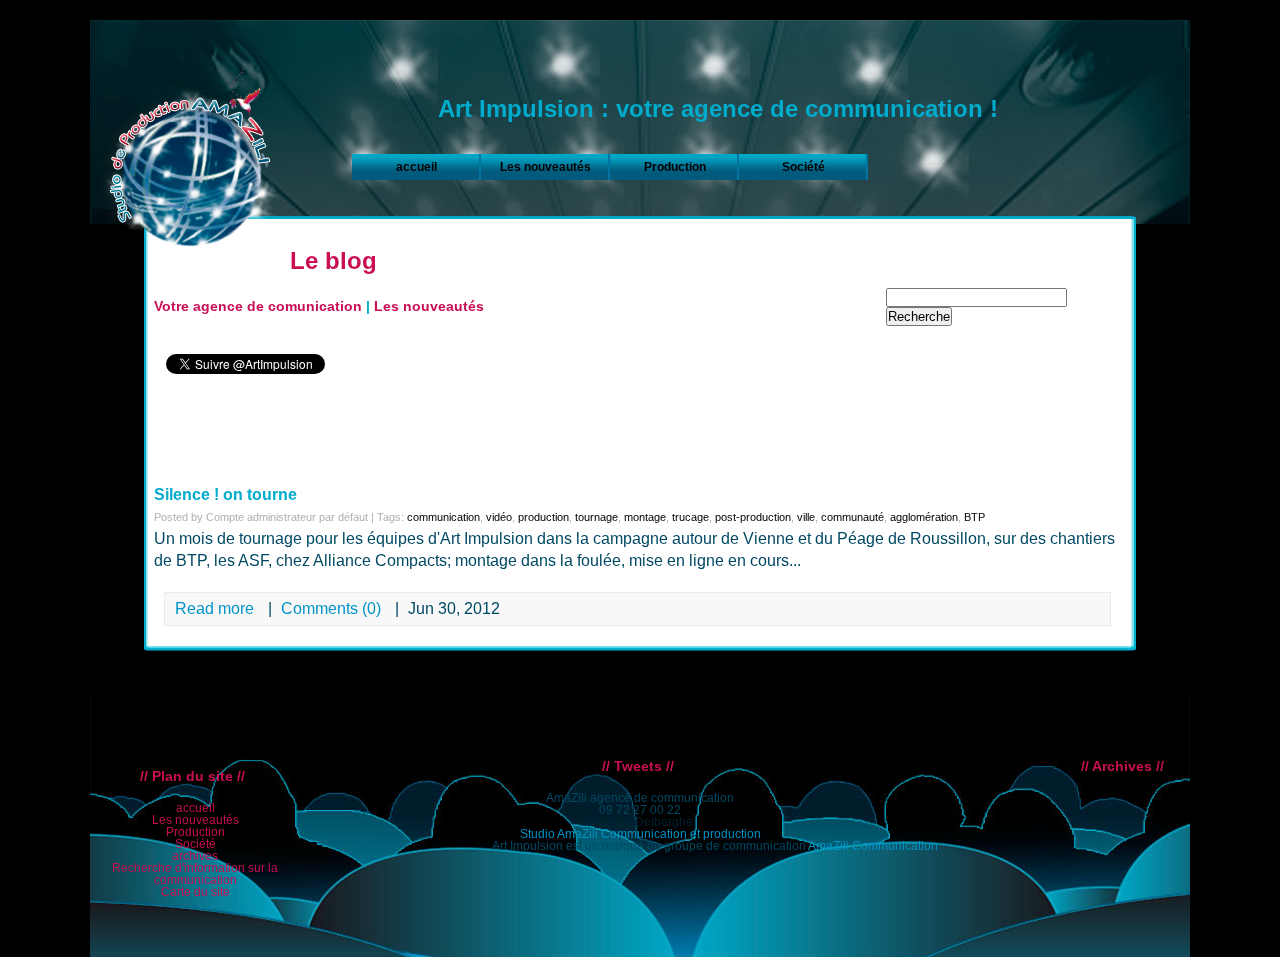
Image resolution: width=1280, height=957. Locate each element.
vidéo (499, 517)
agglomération (924, 517)
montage (645, 517)
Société (803, 167)
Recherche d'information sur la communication (195, 874)
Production (675, 167)
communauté (852, 517)
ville (806, 517)
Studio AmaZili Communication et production (640, 834)
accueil (416, 167)
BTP (974, 517)
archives (195, 856)
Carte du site (195, 892)
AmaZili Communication (873, 846)
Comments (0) (333, 608)
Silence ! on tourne (225, 494)
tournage (596, 517)
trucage (690, 517)
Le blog (333, 260)
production (543, 517)
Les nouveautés (545, 167)
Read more (214, 608)
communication (443, 517)
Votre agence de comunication (258, 306)
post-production (753, 517)
